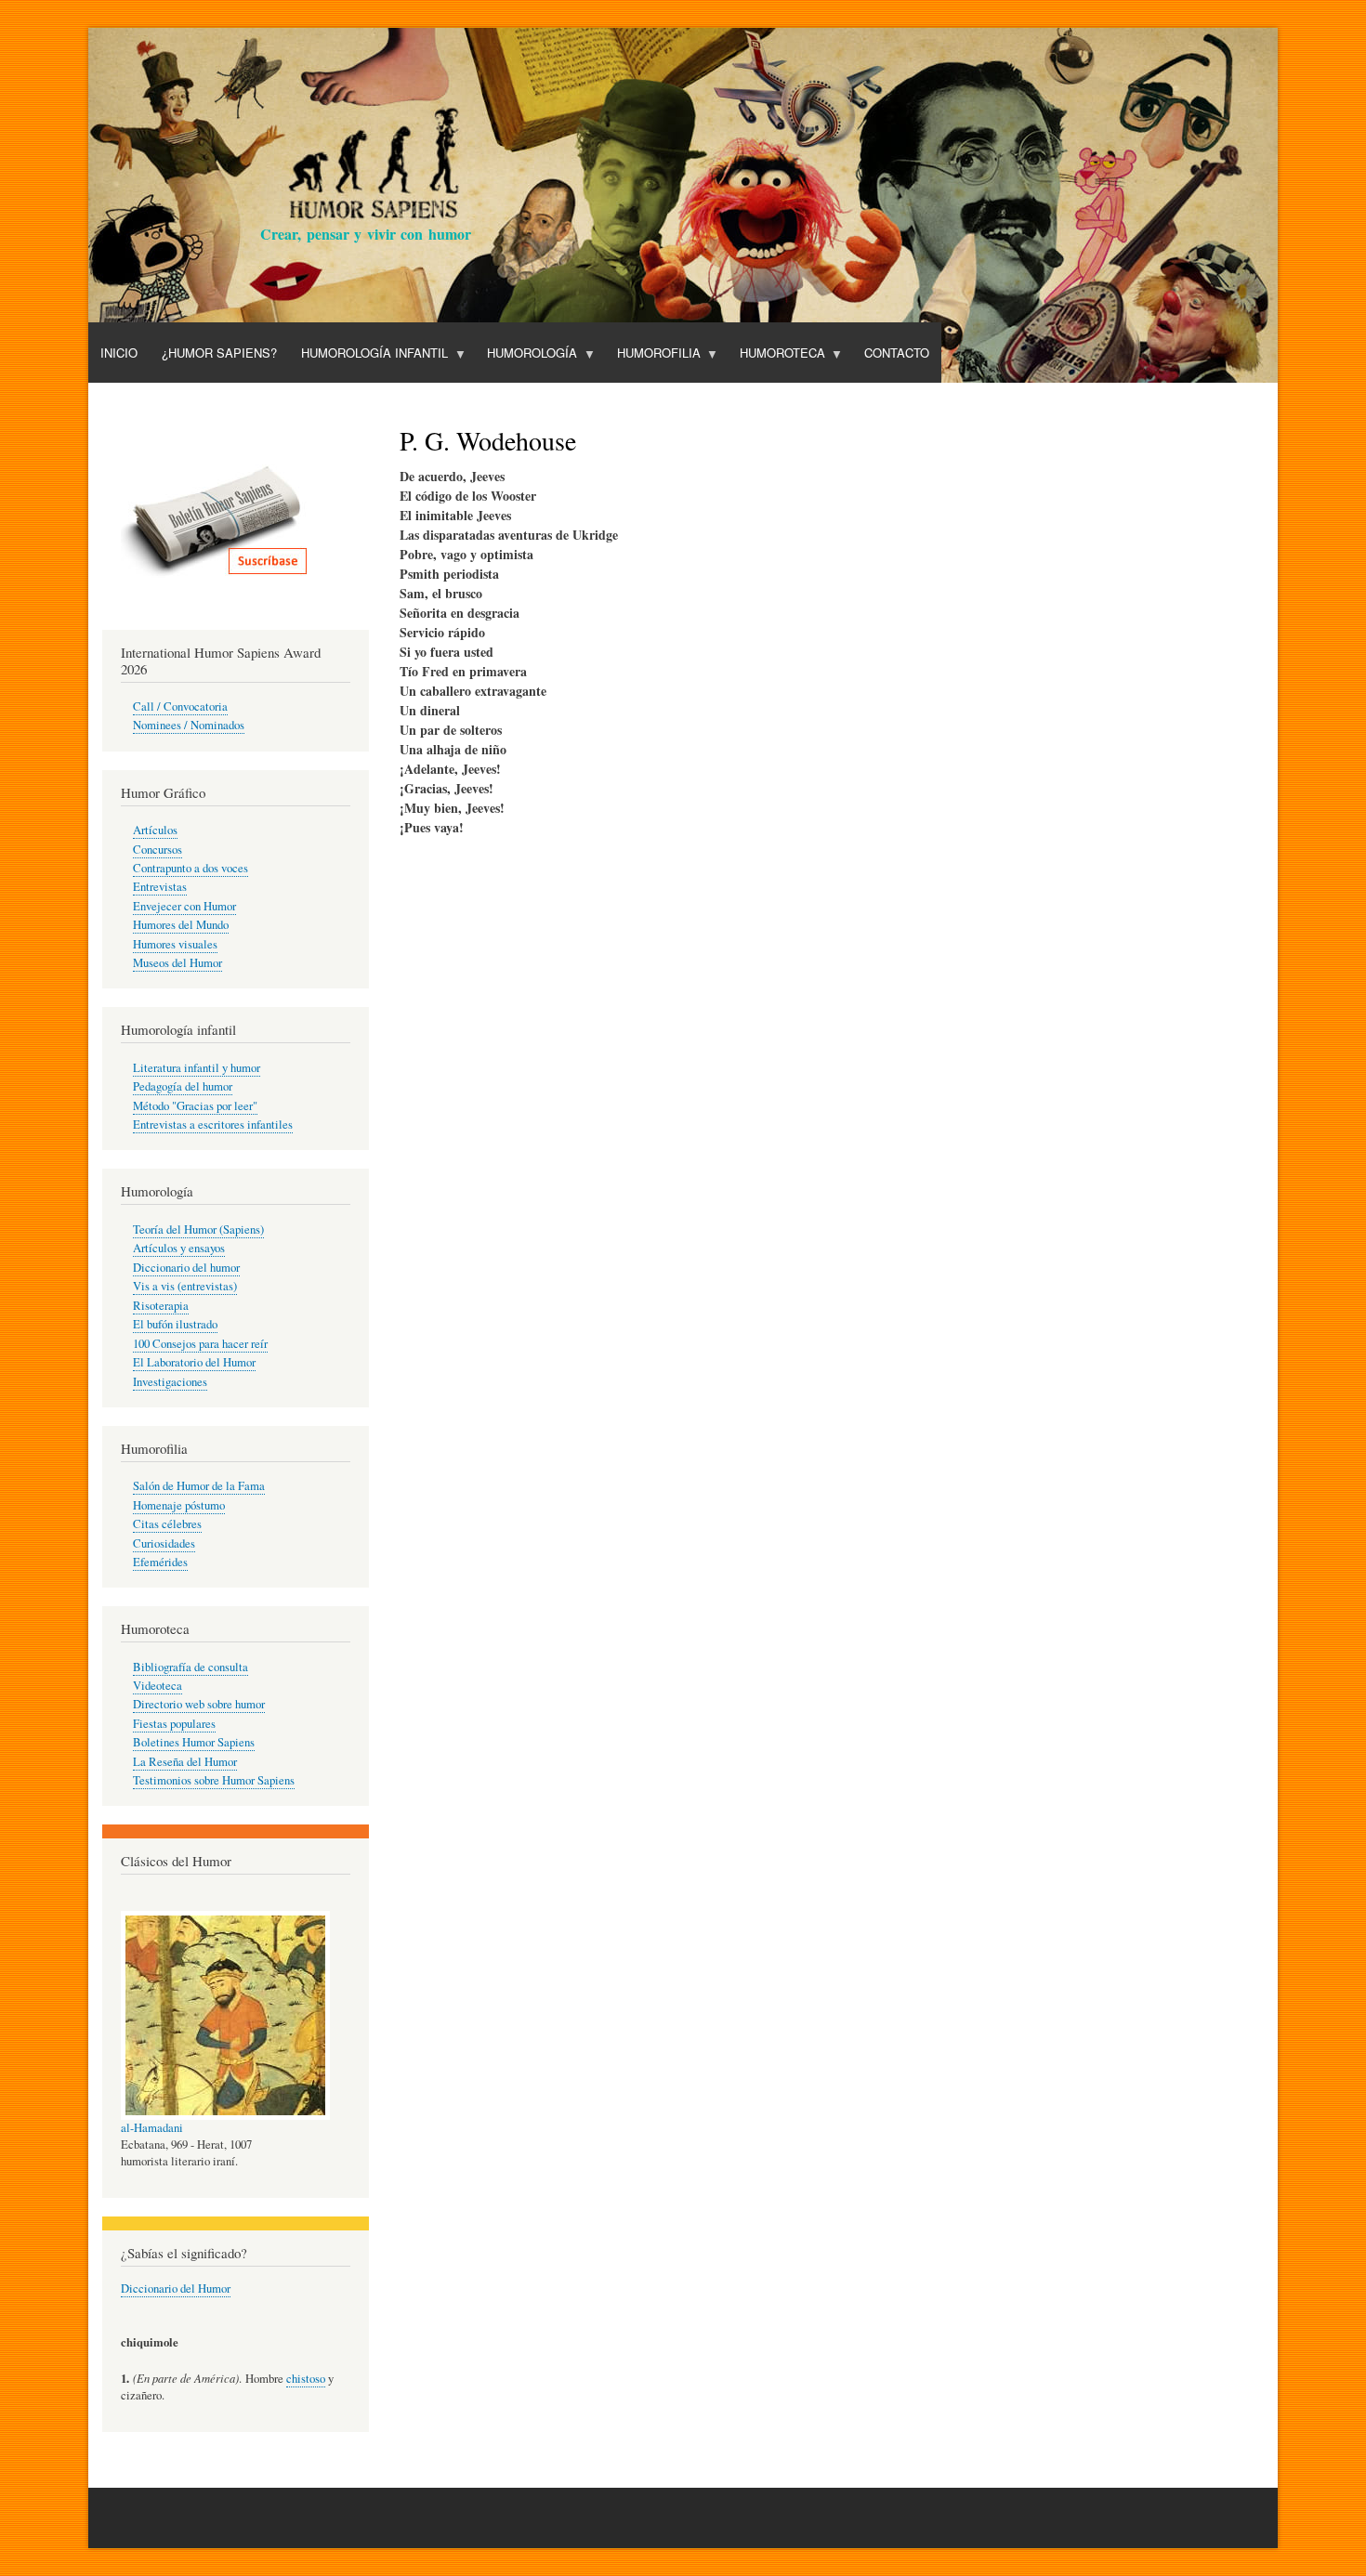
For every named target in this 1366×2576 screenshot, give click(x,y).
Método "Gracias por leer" (195, 1106)
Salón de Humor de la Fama (199, 1486)
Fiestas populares (174, 1724)
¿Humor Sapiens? (219, 353)
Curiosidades (164, 1543)
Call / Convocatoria (180, 706)
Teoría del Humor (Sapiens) (198, 1229)
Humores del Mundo (181, 925)
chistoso (306, 2379)
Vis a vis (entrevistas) (185, 1286)
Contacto (897, 353)
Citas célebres (167, 1524)
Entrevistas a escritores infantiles (213, 1125)
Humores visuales (175, 944)
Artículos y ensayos (179, 1248)
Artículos (155, 830)
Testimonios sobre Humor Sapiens (214, 1780)
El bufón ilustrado (175, 1324)
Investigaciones (170, 1382)
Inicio (119, 353)
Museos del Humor (177, 963)
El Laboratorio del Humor (194, 1362)
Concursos (158, 850)
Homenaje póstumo (179, 1505)
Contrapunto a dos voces (190, 868)
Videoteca (158, 1686)
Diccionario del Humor (176, 2288)
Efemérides (160, 1562)
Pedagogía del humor (183, 1086)
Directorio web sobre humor (199, 1704)
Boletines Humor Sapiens (194, 1742)
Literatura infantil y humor (197, 1068)
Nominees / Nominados (189, 725)
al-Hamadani (152, 2128)
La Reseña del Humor (185, 1762)
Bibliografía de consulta (190, 1667)
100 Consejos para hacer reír (200, 1344)
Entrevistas (160, 887)
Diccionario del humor (186, 1268)
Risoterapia (161, 1306)
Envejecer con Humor (184, 906)
